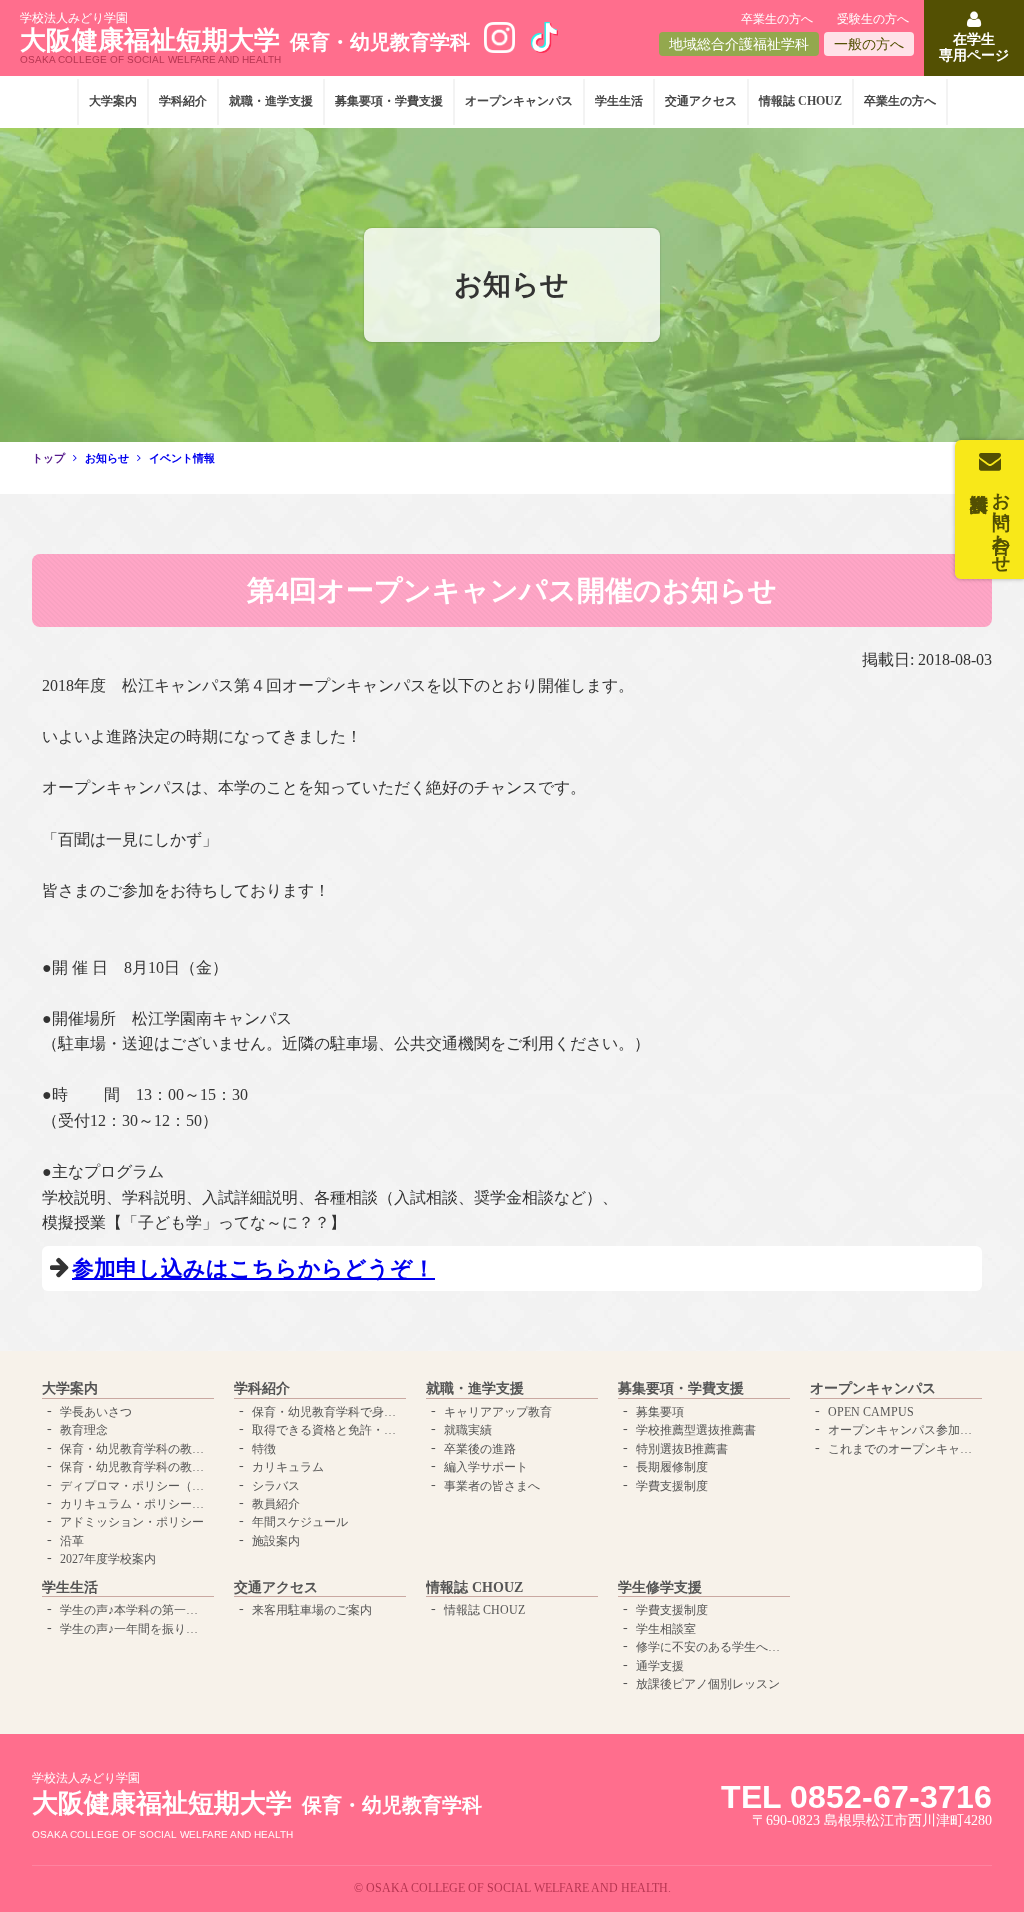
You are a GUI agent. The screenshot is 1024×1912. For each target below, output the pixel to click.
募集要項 (660, 1412)
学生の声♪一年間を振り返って (135, 1629)
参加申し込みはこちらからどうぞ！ (253, 1268)
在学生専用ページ (974, 47)
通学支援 (660, 1666)
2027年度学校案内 (108, 1559)
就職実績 (468, 1430)
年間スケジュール (300, 1522)
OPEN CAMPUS (871, 1412)
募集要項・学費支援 (389, 101)
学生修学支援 (660, 1587)
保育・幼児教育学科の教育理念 (135, 1449)
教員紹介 (276, 1504)
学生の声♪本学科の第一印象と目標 (135, 1610)
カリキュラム (288, 1467)
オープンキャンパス (519, 101)
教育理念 (84, 1430)
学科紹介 (183, 101)
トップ (48, 458)
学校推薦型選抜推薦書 (696, 1430)
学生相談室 (666, 1629)
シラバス (276, 1486)
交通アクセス (701, 101)
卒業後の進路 (480, 1449)
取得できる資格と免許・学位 (327, 1430)
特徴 (264, 1449)
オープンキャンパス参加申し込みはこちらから (903, 1430)
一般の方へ (869, 44)
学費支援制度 (672, 1486)
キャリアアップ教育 (498, 1412)
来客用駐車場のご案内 (312, 1610)
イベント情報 (182, 458)
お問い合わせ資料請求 (1001, 522)
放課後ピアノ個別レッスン (708, 1684)
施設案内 (276, 1541)
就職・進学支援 (271, 101)
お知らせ (107, 458)
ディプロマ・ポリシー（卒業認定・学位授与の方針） (135, 1486)
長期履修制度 (672, 1467)
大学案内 (113, 101)
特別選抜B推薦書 (682, 1449)
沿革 (72, 1541)
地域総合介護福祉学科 (739, 44)
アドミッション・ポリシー (132, 1522)
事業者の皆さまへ (492, 1486)
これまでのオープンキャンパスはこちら (903, 1449)
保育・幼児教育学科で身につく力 (327, 1412)
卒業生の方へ (777, 19)
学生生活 (619, 101)
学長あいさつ (96, 1412)
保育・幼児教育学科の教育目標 (135, 1467)
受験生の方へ (873, 19)
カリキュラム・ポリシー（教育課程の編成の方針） (135, 1504)
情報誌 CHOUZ (800, 101)
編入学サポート (486, 1467)
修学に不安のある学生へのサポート (711, 1647)
